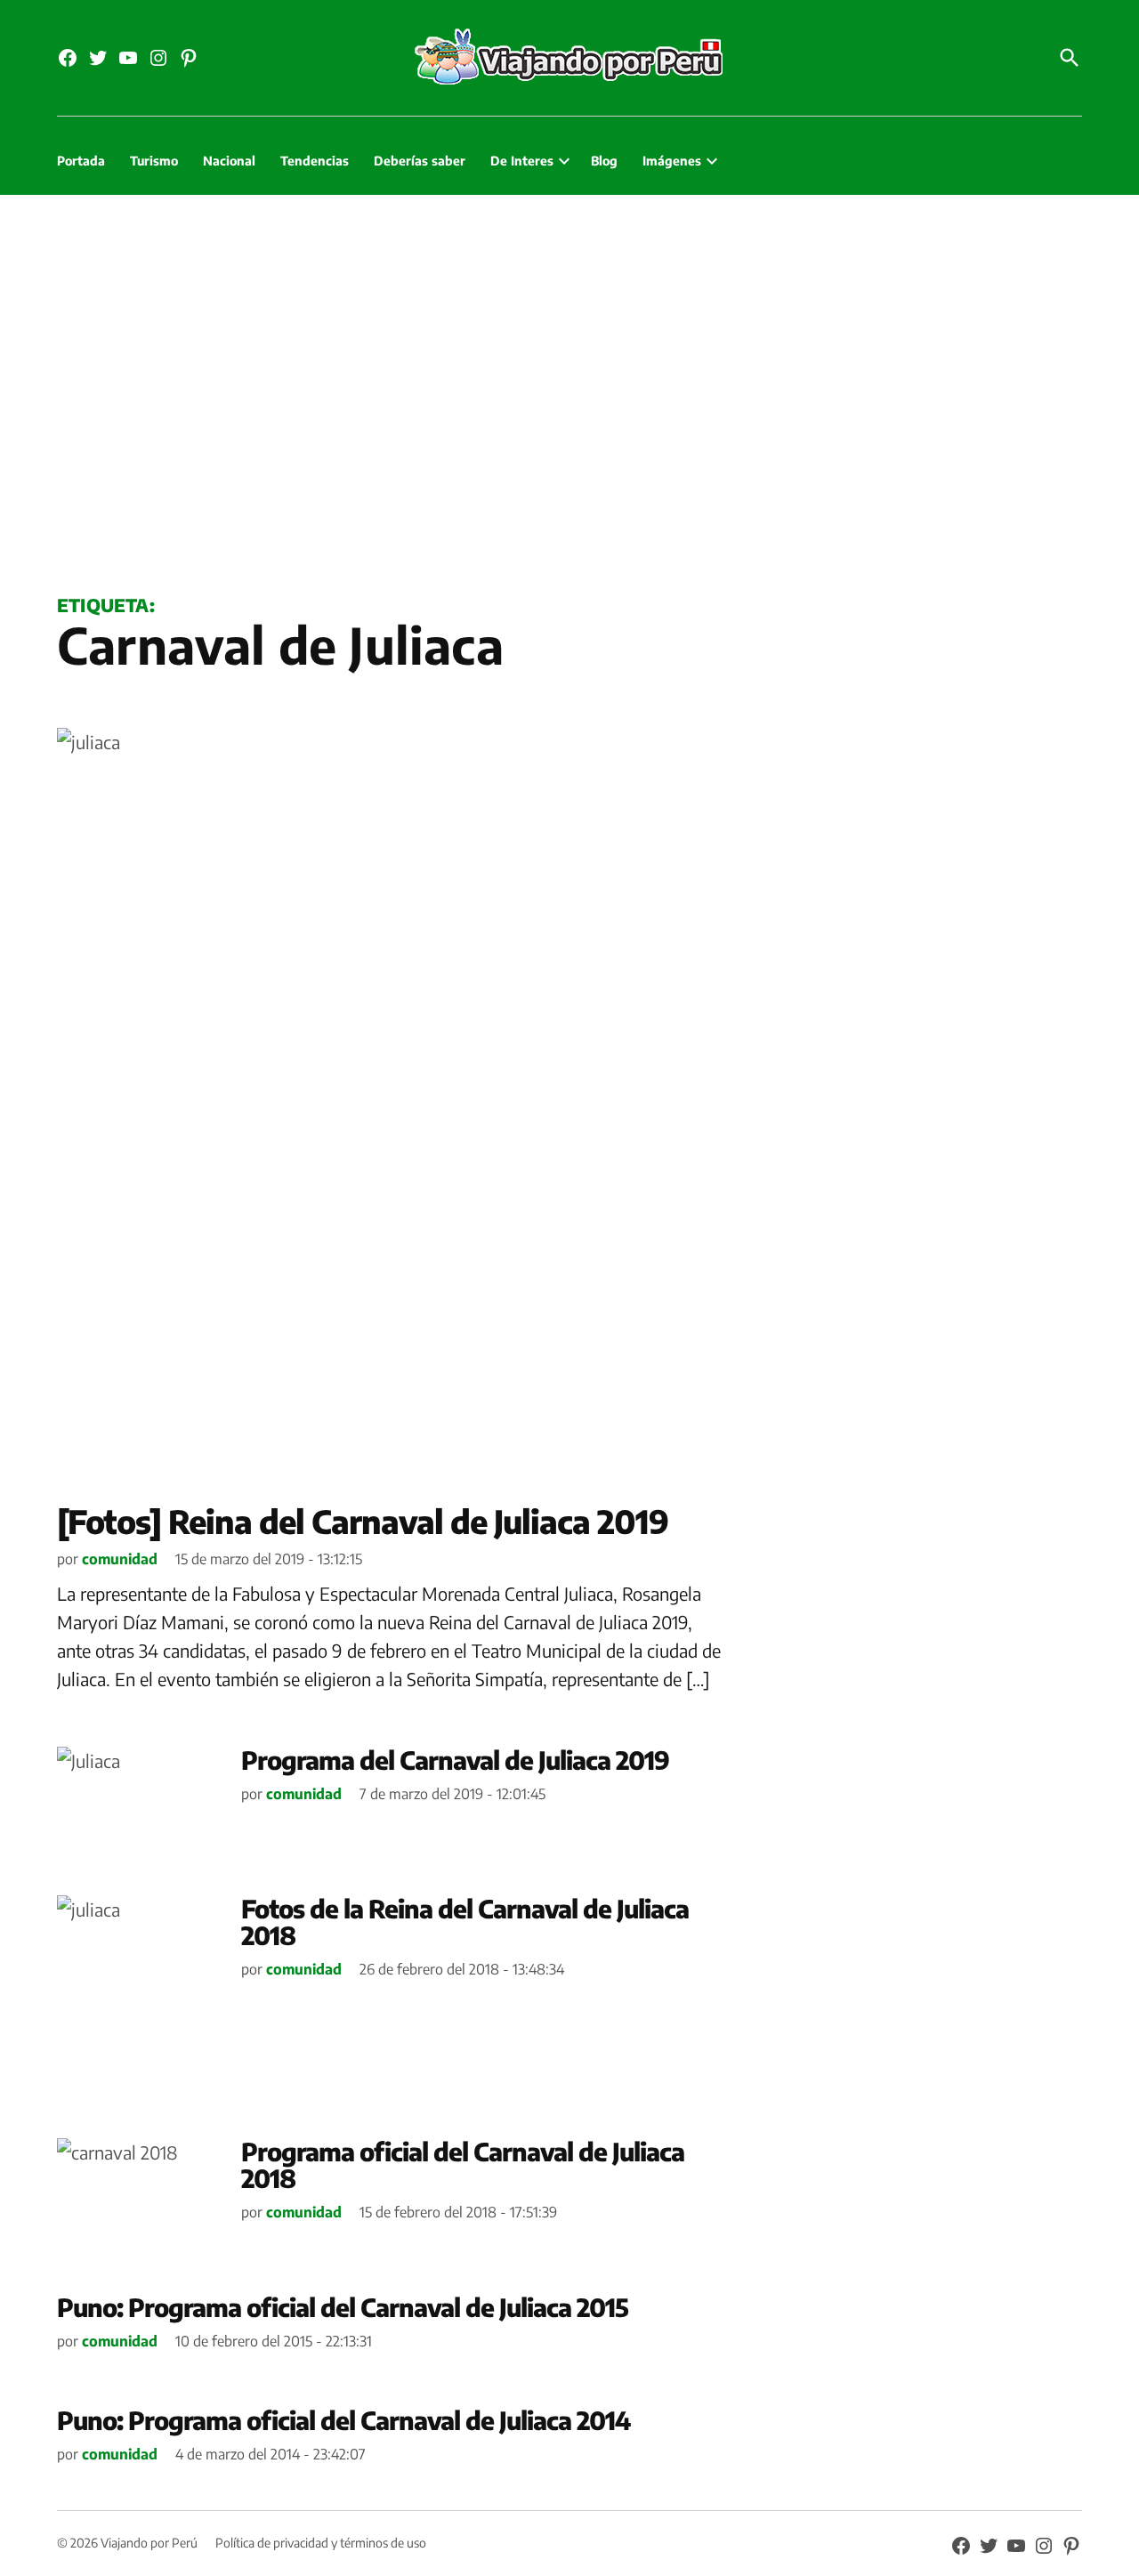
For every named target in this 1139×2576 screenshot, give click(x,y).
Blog (604, 161)
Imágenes (672, 161)
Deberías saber (420, 161)
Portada (81, 161)
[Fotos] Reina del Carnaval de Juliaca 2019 (363, 1521)
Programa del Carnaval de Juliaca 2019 (455, 1760)
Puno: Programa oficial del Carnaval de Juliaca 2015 (343, 2307)
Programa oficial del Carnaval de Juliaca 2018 (463, 2165)
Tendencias (315, 161)
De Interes (522, 161)
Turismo (154, 161)
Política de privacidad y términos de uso (321, 2543)
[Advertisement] (569, 391)
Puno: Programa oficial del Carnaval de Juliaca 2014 (343, 2420)
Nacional (229, 161)
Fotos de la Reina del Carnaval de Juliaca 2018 (465, 1922)
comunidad (120, 1559)
